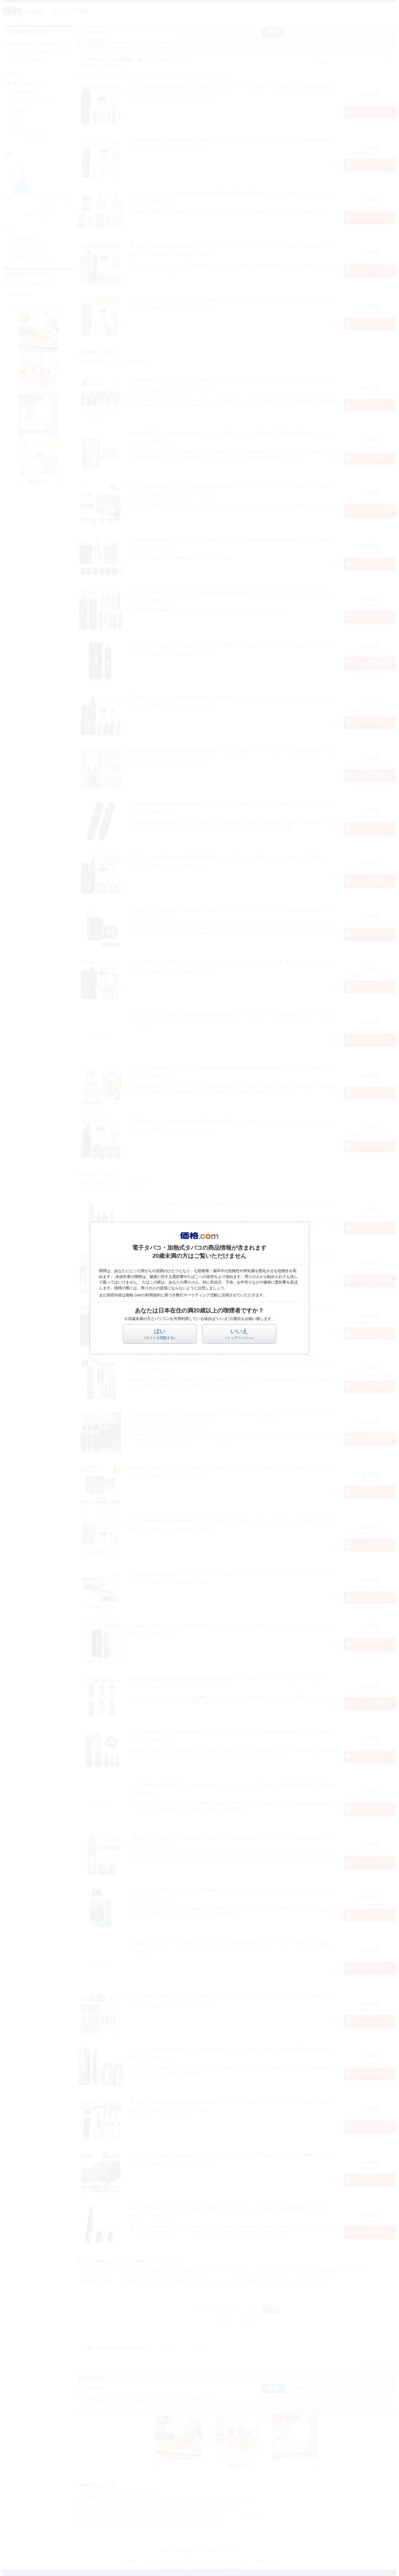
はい (160, 1334)
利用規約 (153, 1295)
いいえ (239, 1334)
